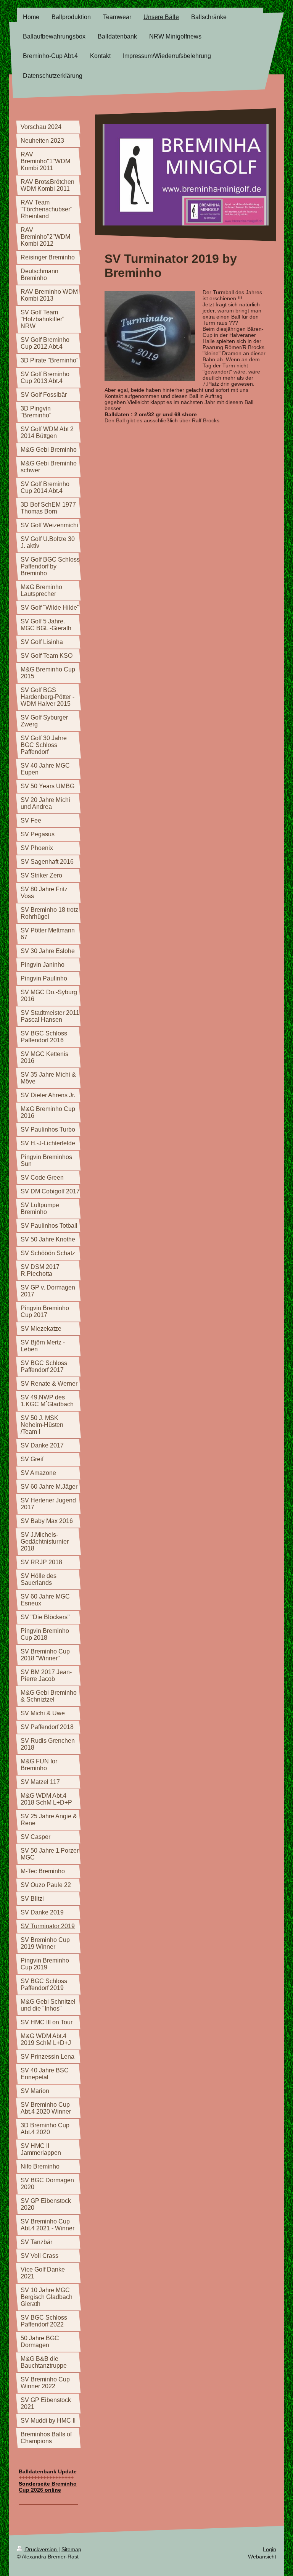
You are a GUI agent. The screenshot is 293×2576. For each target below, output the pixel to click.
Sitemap (71, 2549)
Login (270, 2549)
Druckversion (41, 2549)
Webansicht (262, 2557)
